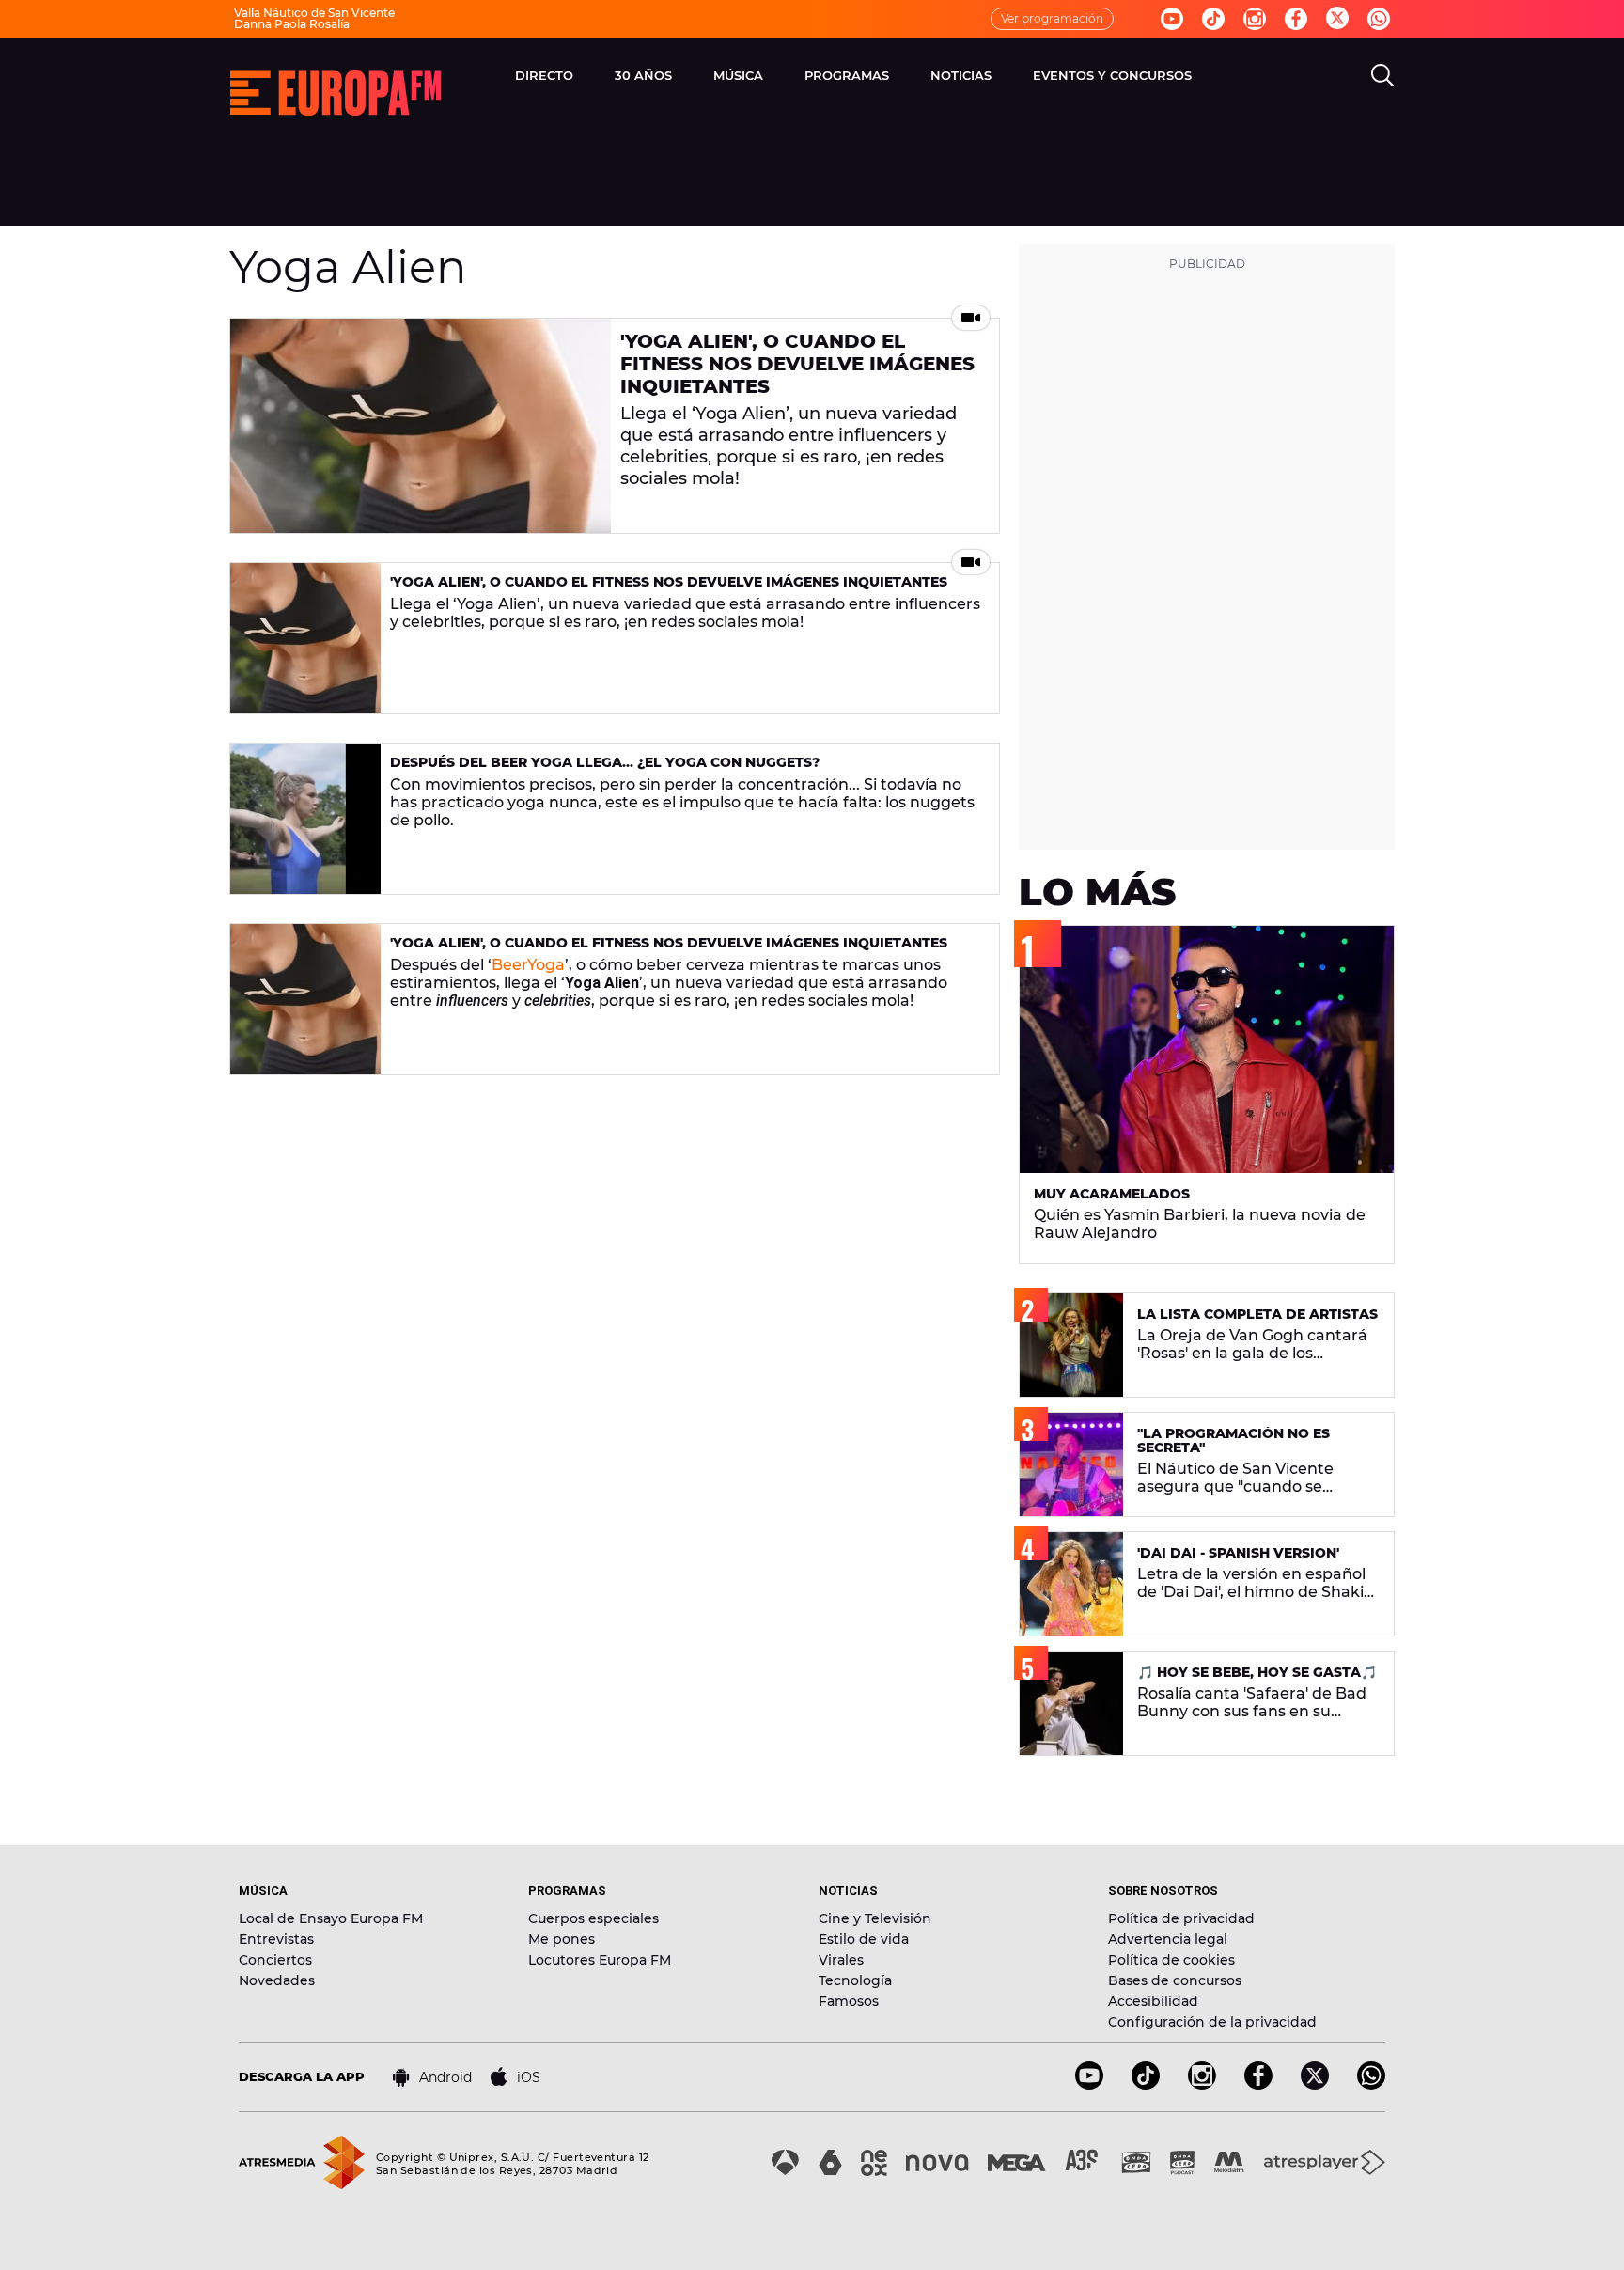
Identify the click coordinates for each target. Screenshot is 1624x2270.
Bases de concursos (1175, 1980)
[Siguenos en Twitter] (1337, 19)
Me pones (562, 1939)
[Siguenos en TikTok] (1146, 2084)
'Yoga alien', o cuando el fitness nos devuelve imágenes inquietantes (797, 364)
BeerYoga (528, 965)
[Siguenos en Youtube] (1172, 19)
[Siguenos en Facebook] (1296, 19)
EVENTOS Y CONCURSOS (1112, 75)
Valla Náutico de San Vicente (314, 13)
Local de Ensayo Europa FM (331, 1918)
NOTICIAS (961, 75)
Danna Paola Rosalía (292, 24)
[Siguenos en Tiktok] (1213, 19)
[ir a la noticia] (421, 426)
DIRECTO (544, 75)
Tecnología (855, 1980)
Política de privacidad (1181, 1918)
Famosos (849, 2001)
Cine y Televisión (875, 1918)
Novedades (277, 1980)
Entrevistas (276, 1939)
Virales (841, 1960)
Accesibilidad (1153, 2001)
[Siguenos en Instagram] (1255, 19)
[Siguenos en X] (1315, 2084)
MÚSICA (738, 75)
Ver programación (1052, 18)
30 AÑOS (643, 75)
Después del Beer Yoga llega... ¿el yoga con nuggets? (605, 762)
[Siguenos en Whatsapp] (1379, 19)
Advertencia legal (1168, 1939)
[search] (1382, 75)
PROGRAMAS (847, 75)
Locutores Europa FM (600, 1960)
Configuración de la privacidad (1212, 2022)
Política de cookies (1171, 1960)
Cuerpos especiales (593, 1918)
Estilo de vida (864, 1939)
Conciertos (275, 1960)
